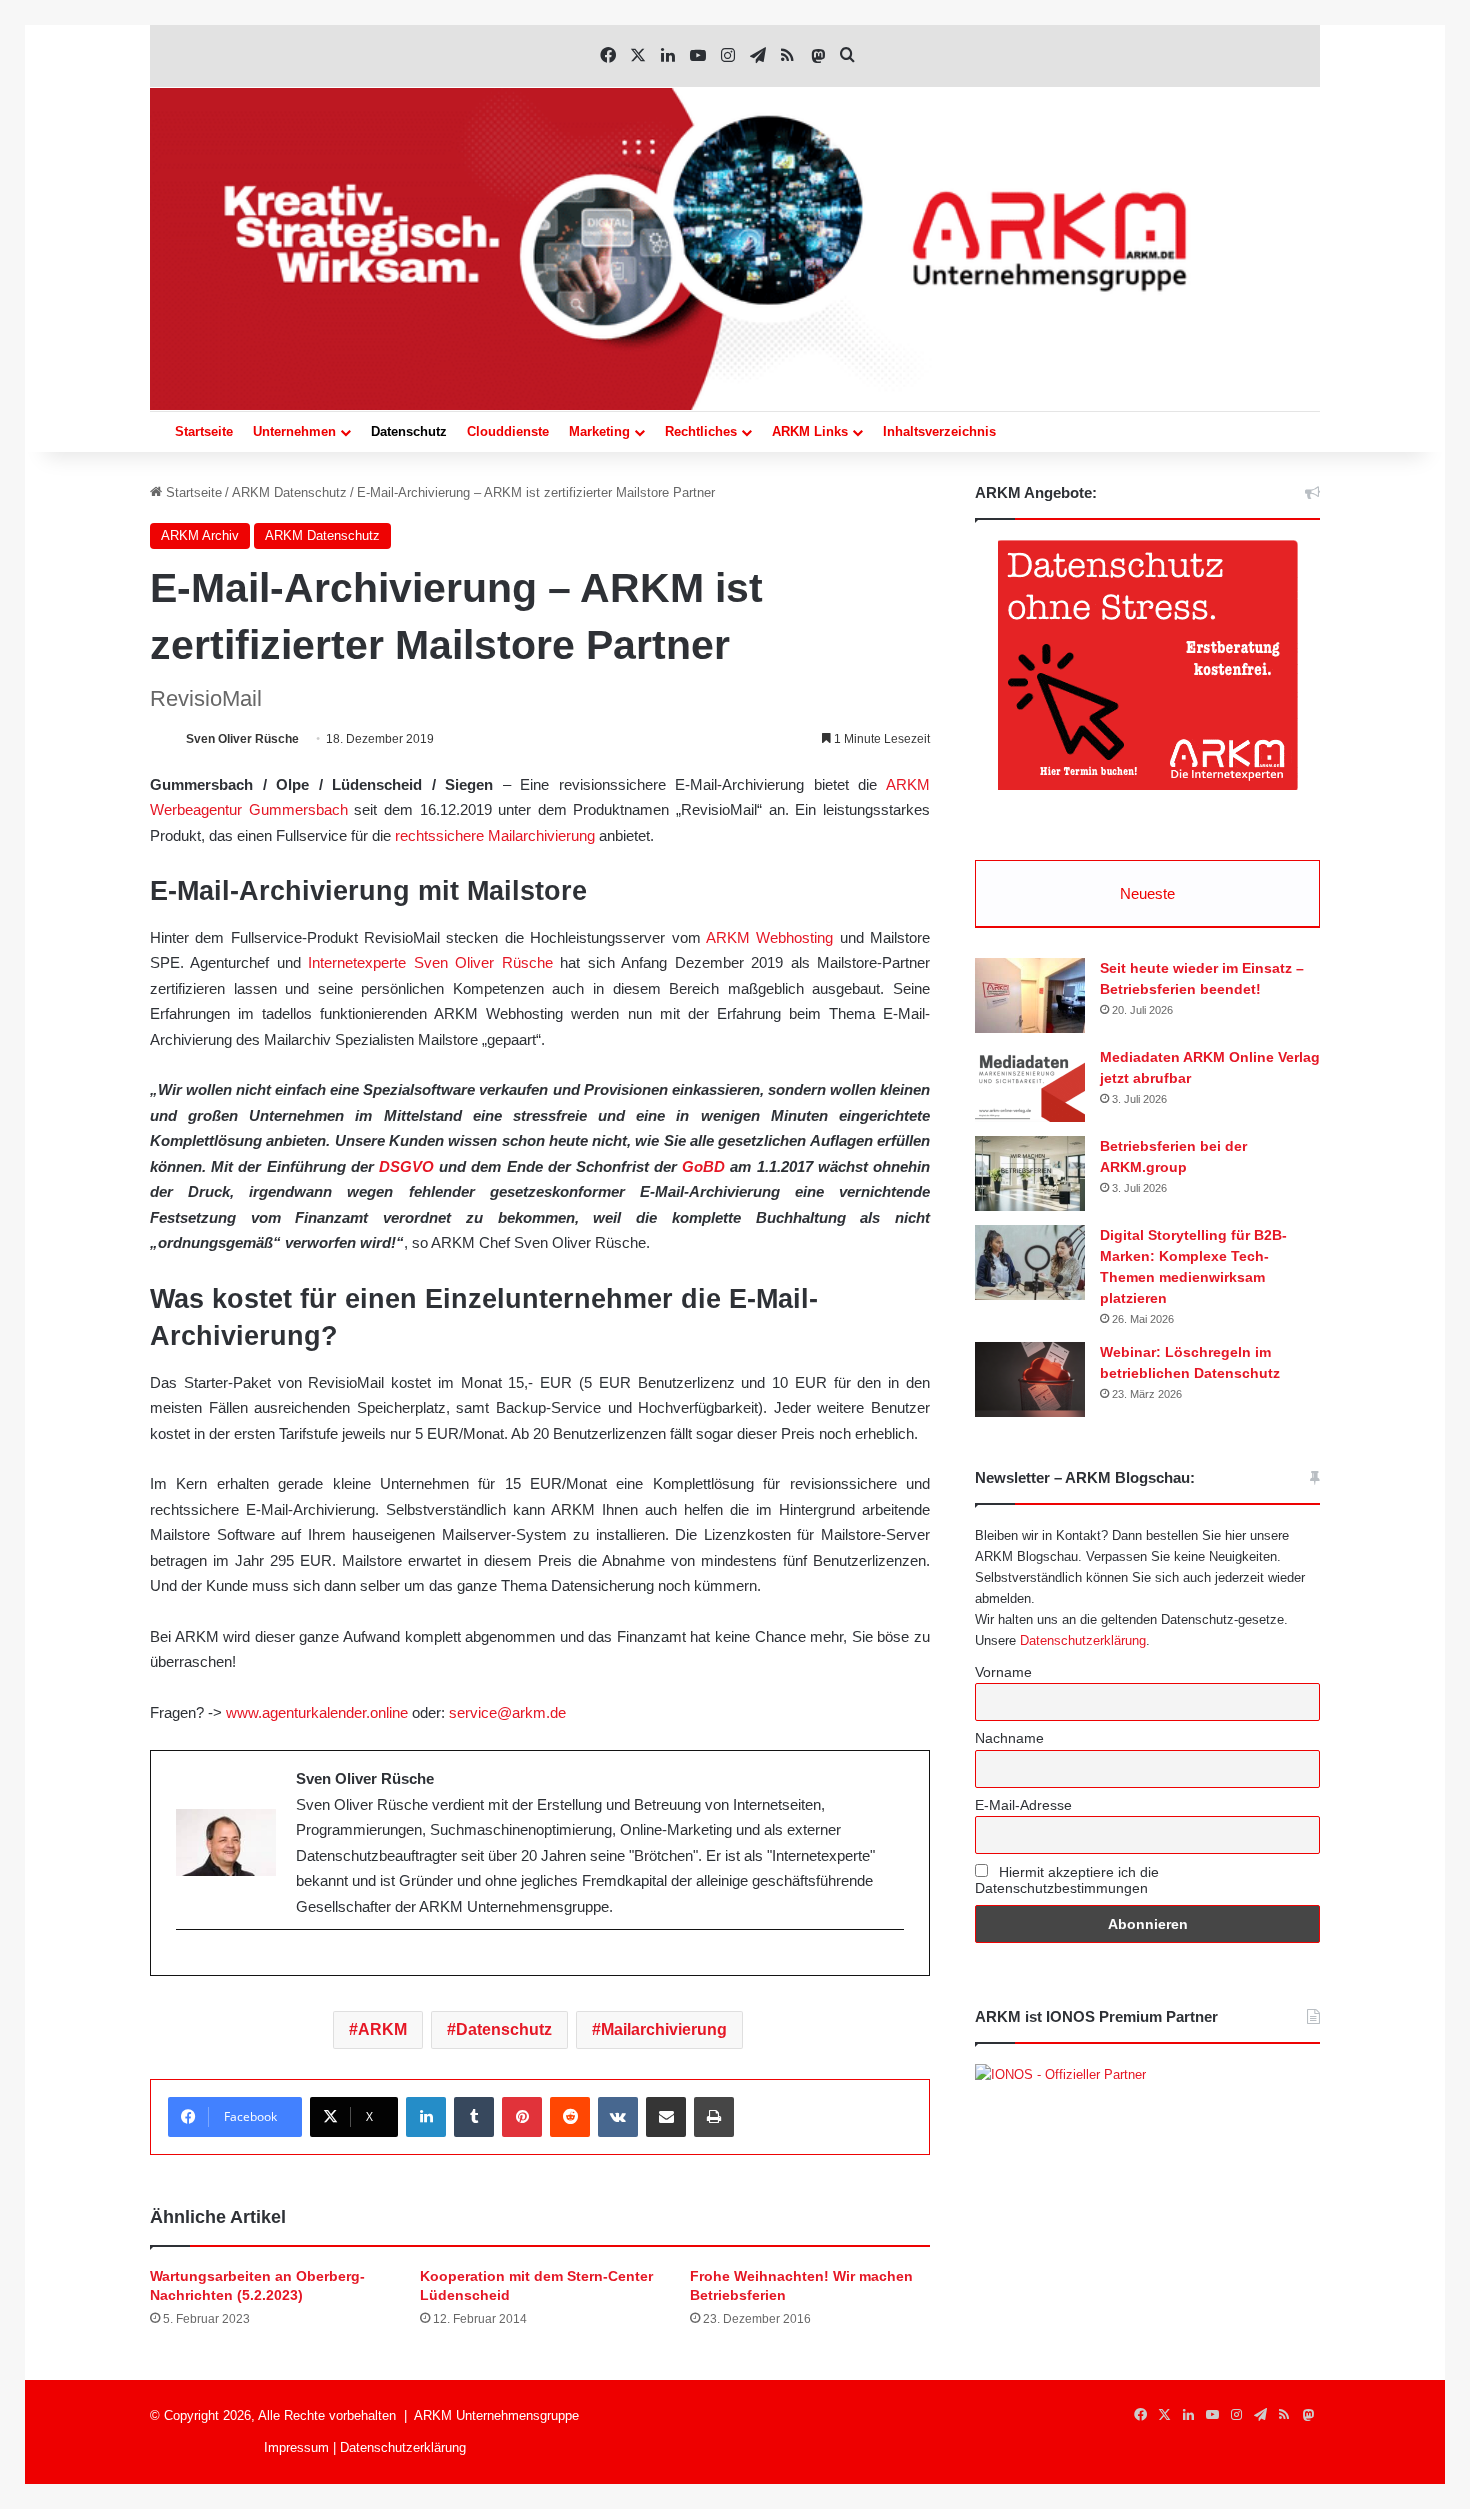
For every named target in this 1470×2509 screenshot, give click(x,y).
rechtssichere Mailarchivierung (495, 835)
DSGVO (406, 1166)
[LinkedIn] (426, 2117)
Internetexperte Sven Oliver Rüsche (430, 962)
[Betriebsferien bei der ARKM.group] (1030, 1173)
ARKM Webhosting (769, 937)
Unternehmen (294, 431)
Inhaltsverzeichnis (939, 431)
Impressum (296, 2447)
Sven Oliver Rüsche (242, 739)
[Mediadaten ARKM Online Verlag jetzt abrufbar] (1030, 1084)
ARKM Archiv (200, 535)
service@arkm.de (507, 1712)
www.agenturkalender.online (317, 1712)
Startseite (204, 431)
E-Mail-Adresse (1023, 1805)
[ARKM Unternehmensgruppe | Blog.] (735, 249)
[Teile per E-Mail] (666, 2117)
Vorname (1003, 1672)
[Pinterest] (522, 2117)
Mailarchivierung (664, 2029)
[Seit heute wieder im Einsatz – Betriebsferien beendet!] (1030, 995)
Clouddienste (508, 431)
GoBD (703, 1166)
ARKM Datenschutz (289, 492)
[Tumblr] (474, 2117)
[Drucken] (714, 2117)
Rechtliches (701, 431)
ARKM (382, 2029)
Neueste (1147, 893)
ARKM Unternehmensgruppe (496, 2415)
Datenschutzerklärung (1083, 1640)
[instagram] (186, 1963)
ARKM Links (810, 431)
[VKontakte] (618, 2117)
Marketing (599, 431)
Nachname (1009, 1738)
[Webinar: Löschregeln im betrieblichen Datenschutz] (1030, 1379)
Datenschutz (409, 431)
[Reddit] (570, 2117)
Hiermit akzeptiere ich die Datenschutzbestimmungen (1067, 1880)
